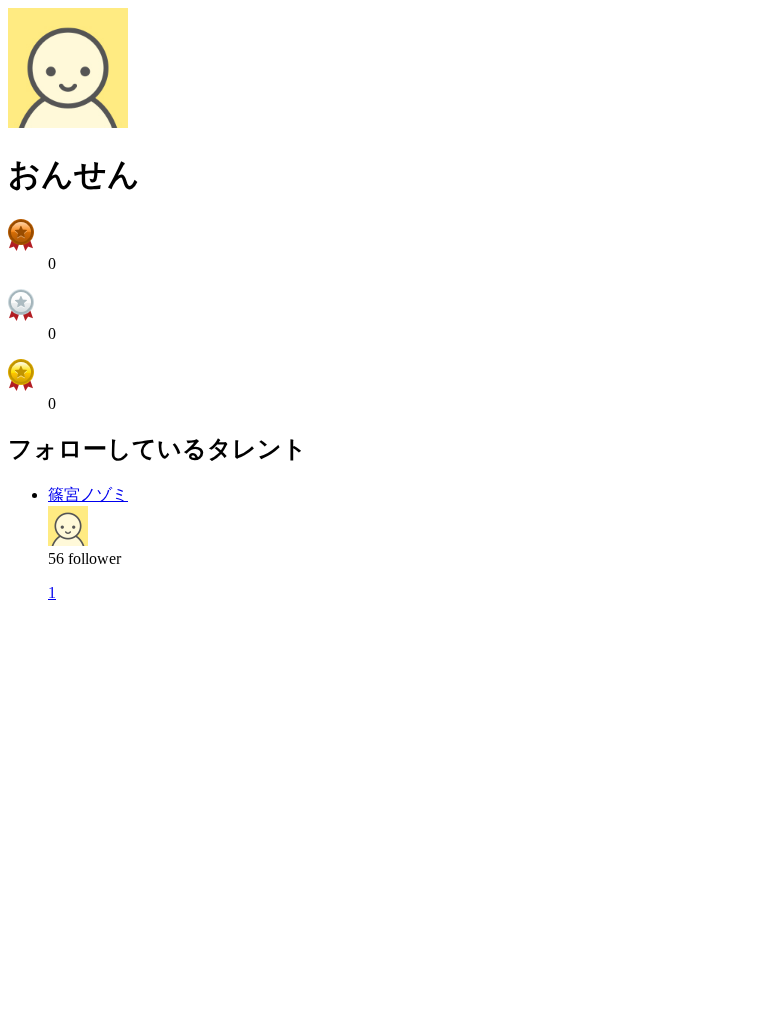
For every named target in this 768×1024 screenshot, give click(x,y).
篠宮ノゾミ (88, 494)
